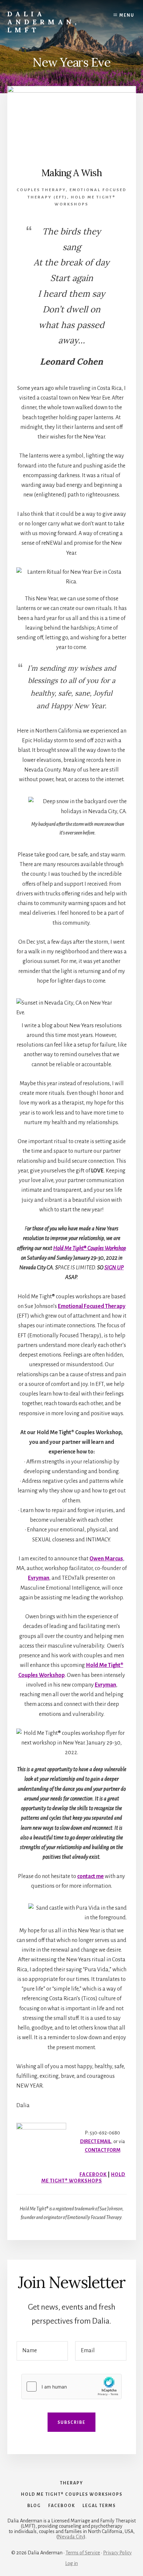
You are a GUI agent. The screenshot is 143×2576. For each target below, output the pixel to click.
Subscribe (71, 2422)
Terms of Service (83, 2553)
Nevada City (71, 2537)
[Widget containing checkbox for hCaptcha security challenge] (71, 2387)
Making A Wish (72, 173)
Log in (71, 2563)
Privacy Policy (117, 2553)
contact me (90, 1876)
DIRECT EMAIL (96, 2141)
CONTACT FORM (103, 2150)
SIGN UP (114, 1268)
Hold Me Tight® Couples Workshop (90, 1248)
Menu (127, 15)
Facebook (93, 2174)
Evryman (39, 1578)
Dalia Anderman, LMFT (44, 22)
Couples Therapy (41, 190)
